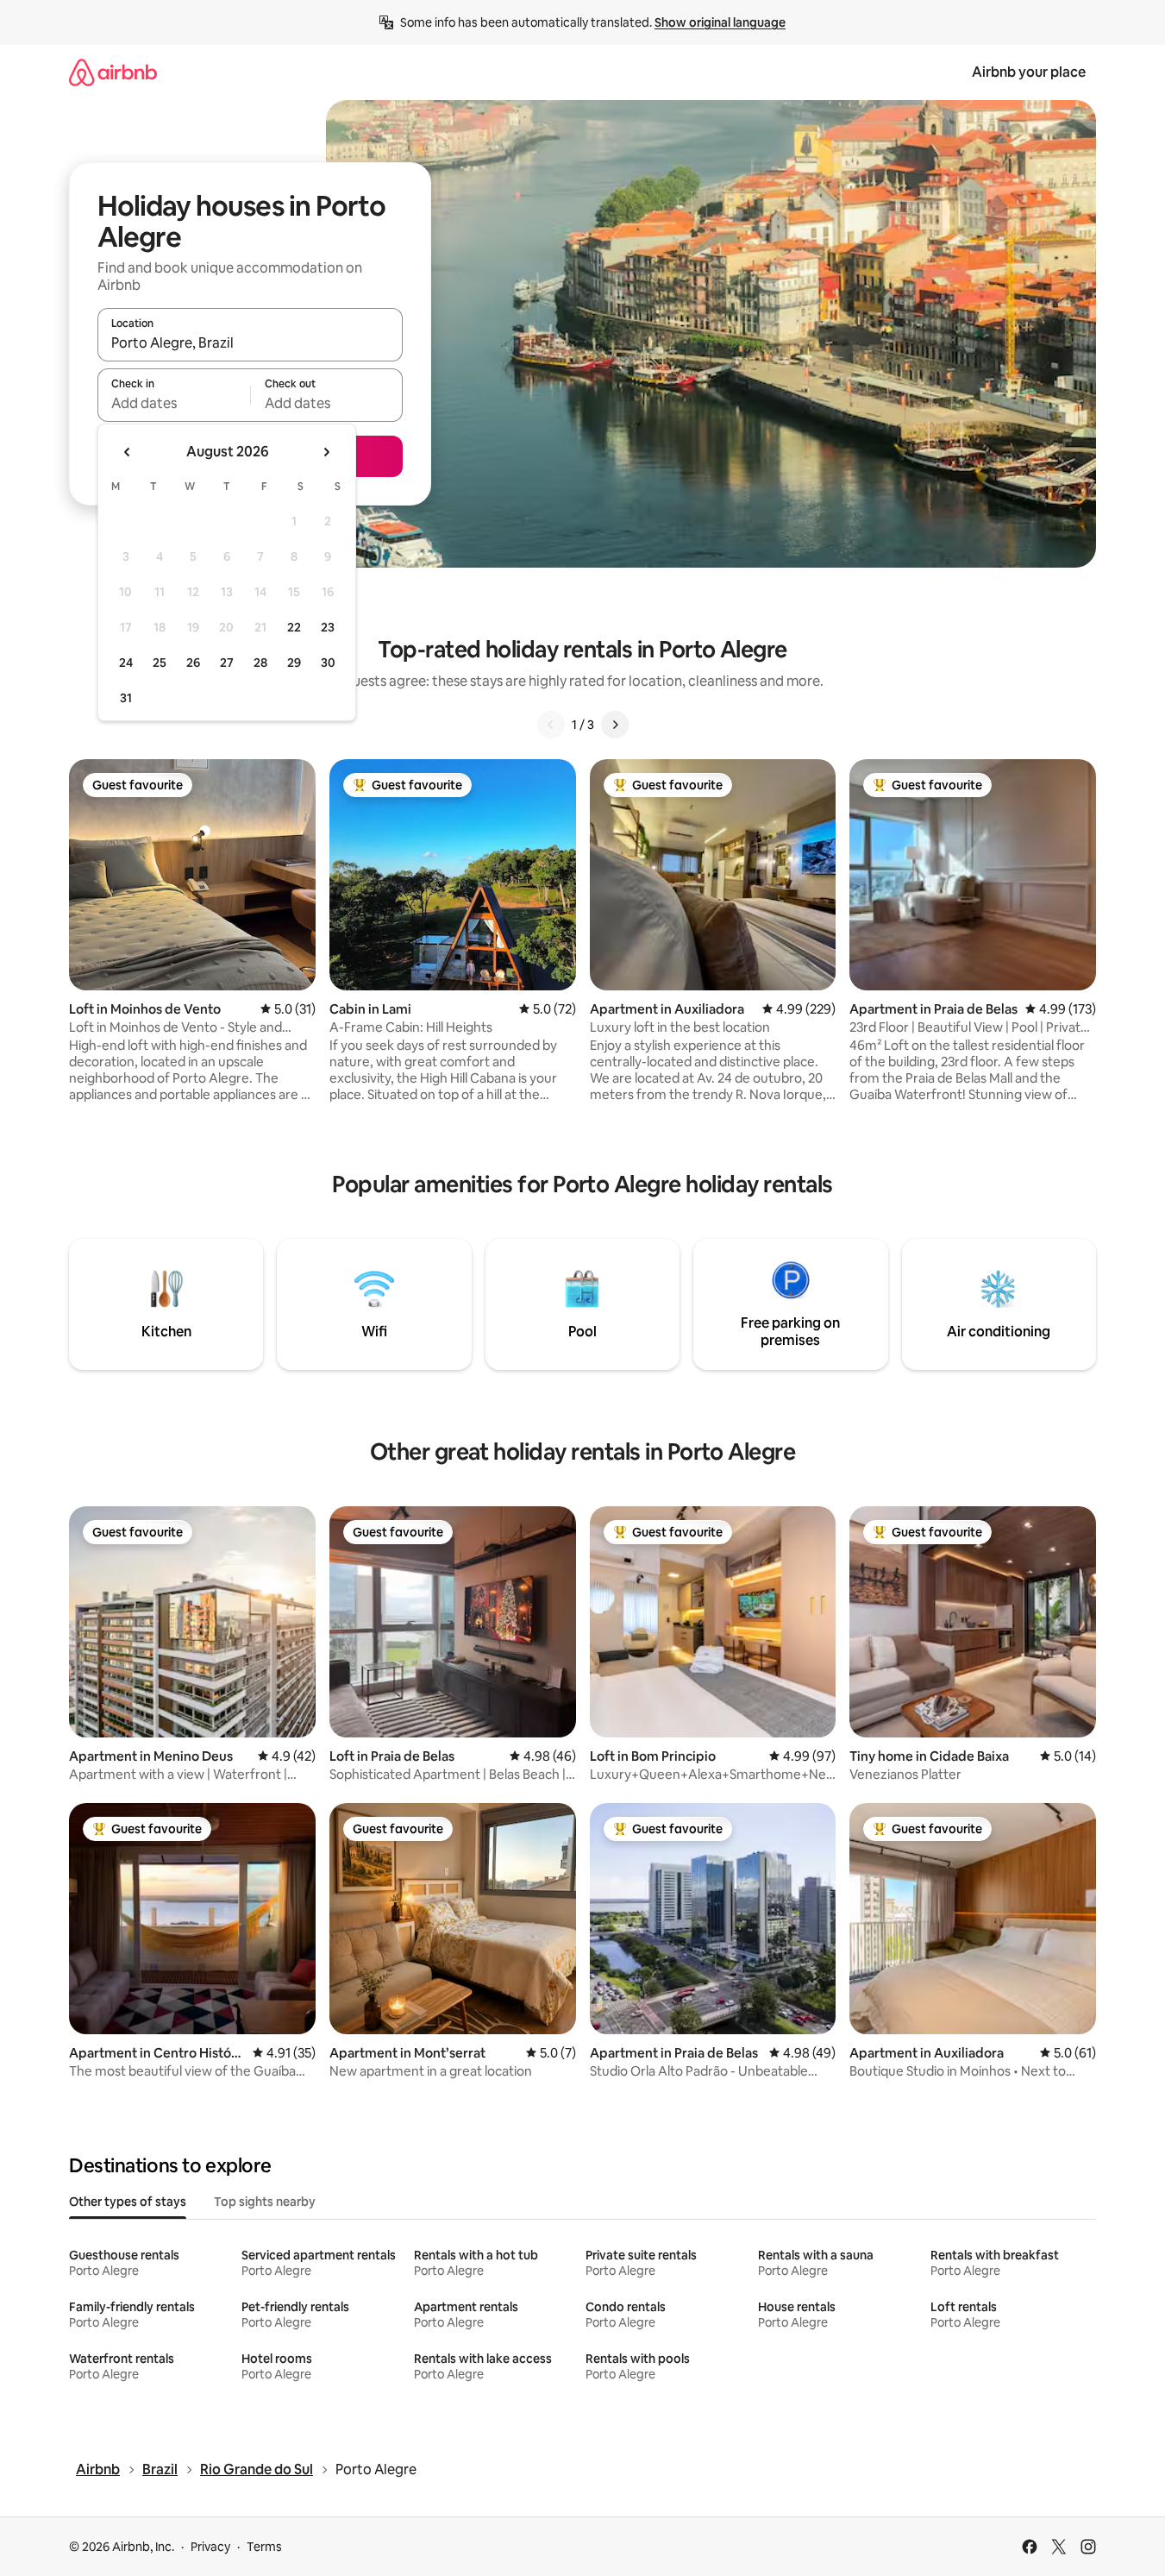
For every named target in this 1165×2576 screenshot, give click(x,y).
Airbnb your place (1029, 72)
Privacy (210, 2547)
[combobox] (250, 342)
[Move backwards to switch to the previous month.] (128, 452)
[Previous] (551, 725)
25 (160, 663)
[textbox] (174, 403)
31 (126, 698)
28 (260, 663)
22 (294, 627)
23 (328, 627)
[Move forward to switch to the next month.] (326, 452)
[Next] (615, 725)
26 (193, 663)
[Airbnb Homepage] (113, 72)
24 (126, 663)
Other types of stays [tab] (128, 2202)
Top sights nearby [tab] (265, 2202)
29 (294, 663)
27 (227, 663)
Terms (264, 2547)
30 (328, 663)
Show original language (720, 22)
